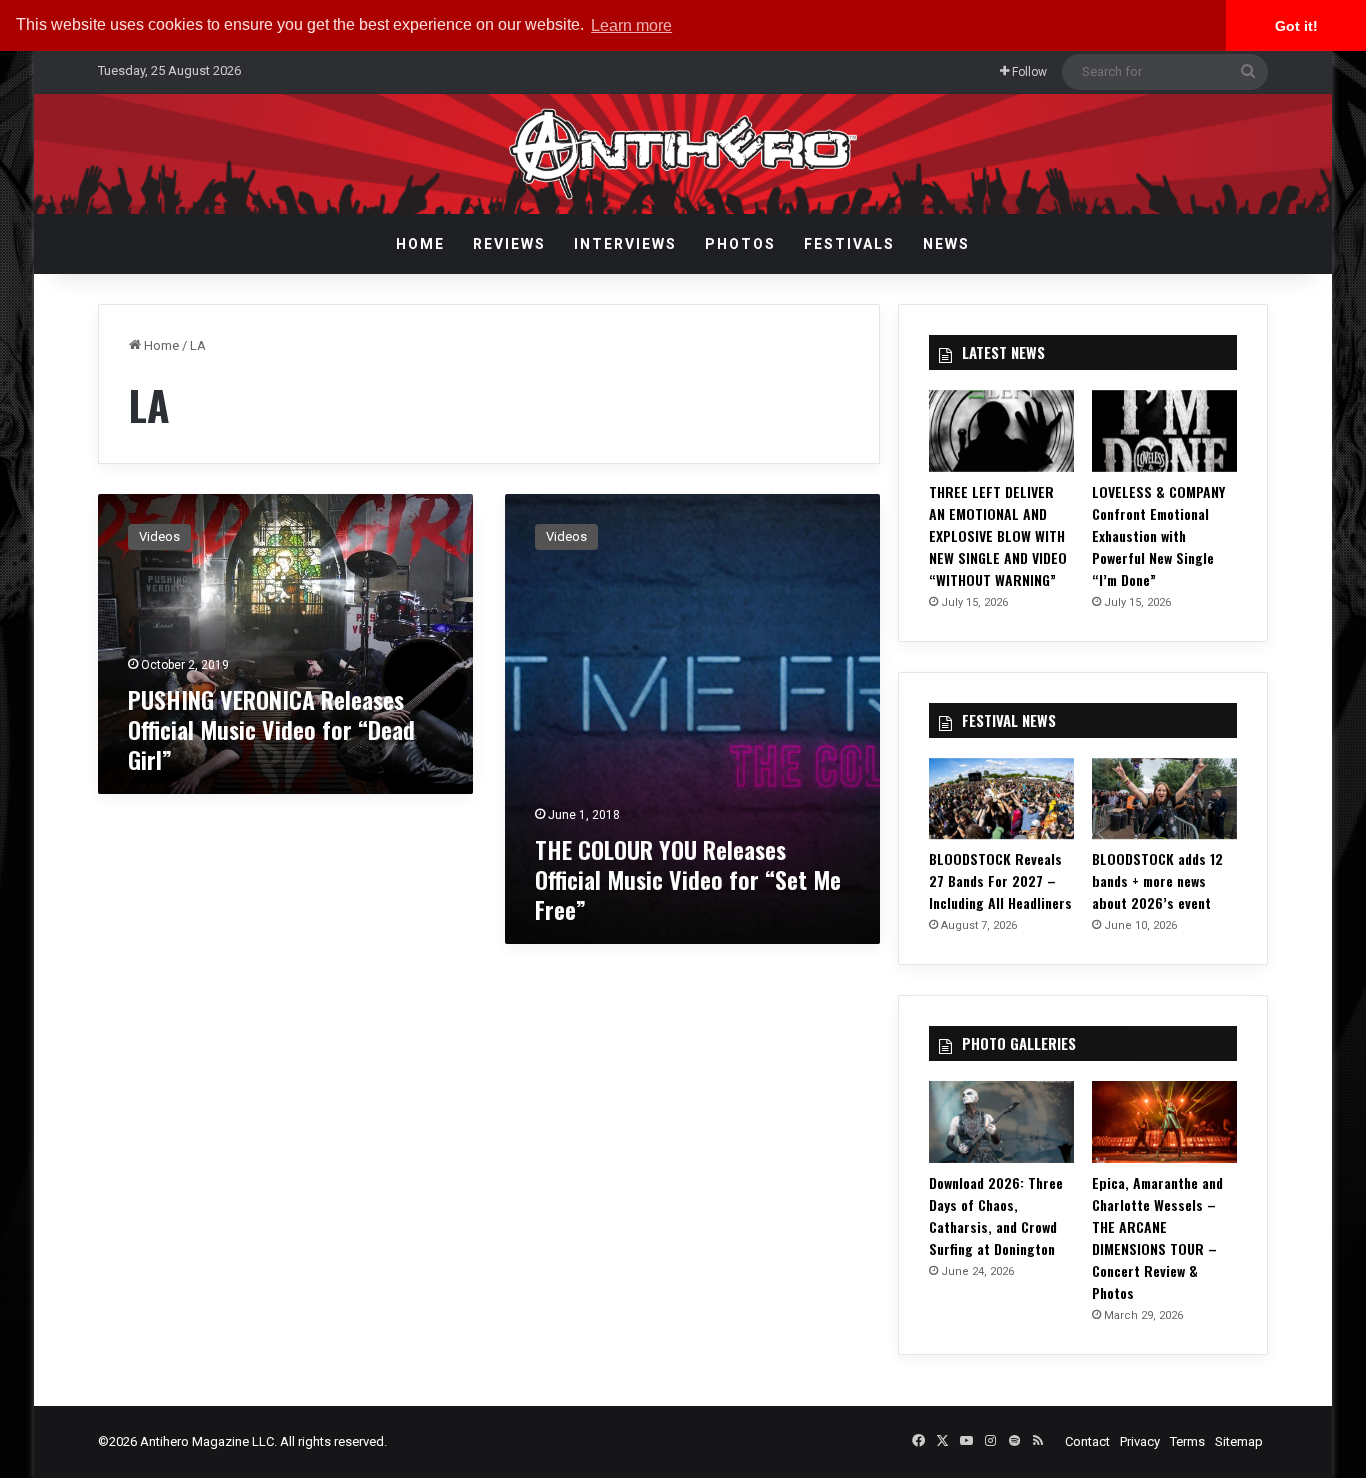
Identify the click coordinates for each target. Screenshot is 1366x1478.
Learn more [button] (631, 25)
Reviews (509, 244)
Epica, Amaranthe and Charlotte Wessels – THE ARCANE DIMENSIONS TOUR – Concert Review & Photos (1157, 1237)
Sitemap (1239, 1441)
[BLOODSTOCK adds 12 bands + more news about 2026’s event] (1164, 799)
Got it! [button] (1296, 26)
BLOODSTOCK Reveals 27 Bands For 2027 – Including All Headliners (1000, 880)
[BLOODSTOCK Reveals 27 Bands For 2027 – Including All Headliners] (1001, 799)
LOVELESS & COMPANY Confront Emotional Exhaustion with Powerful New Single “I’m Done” (1158, 535)
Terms (1187, 1441)
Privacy (1140, 1441)
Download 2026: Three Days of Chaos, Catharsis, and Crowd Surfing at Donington (996, 1215)
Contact (1087, 1441)
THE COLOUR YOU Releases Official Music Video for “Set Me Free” (688, 879)
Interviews (625, 244)
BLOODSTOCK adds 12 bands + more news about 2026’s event (1157, 880)
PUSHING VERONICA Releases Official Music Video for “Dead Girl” (271, 729)
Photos (740, 244)
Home (420, 244)
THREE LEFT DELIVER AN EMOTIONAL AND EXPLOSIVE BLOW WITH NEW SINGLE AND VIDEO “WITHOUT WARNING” (998, 535)
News (946, 244)
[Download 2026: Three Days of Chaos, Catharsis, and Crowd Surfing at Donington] (1001, 1122)
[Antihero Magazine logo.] (683, 154)
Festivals (849, 244)
